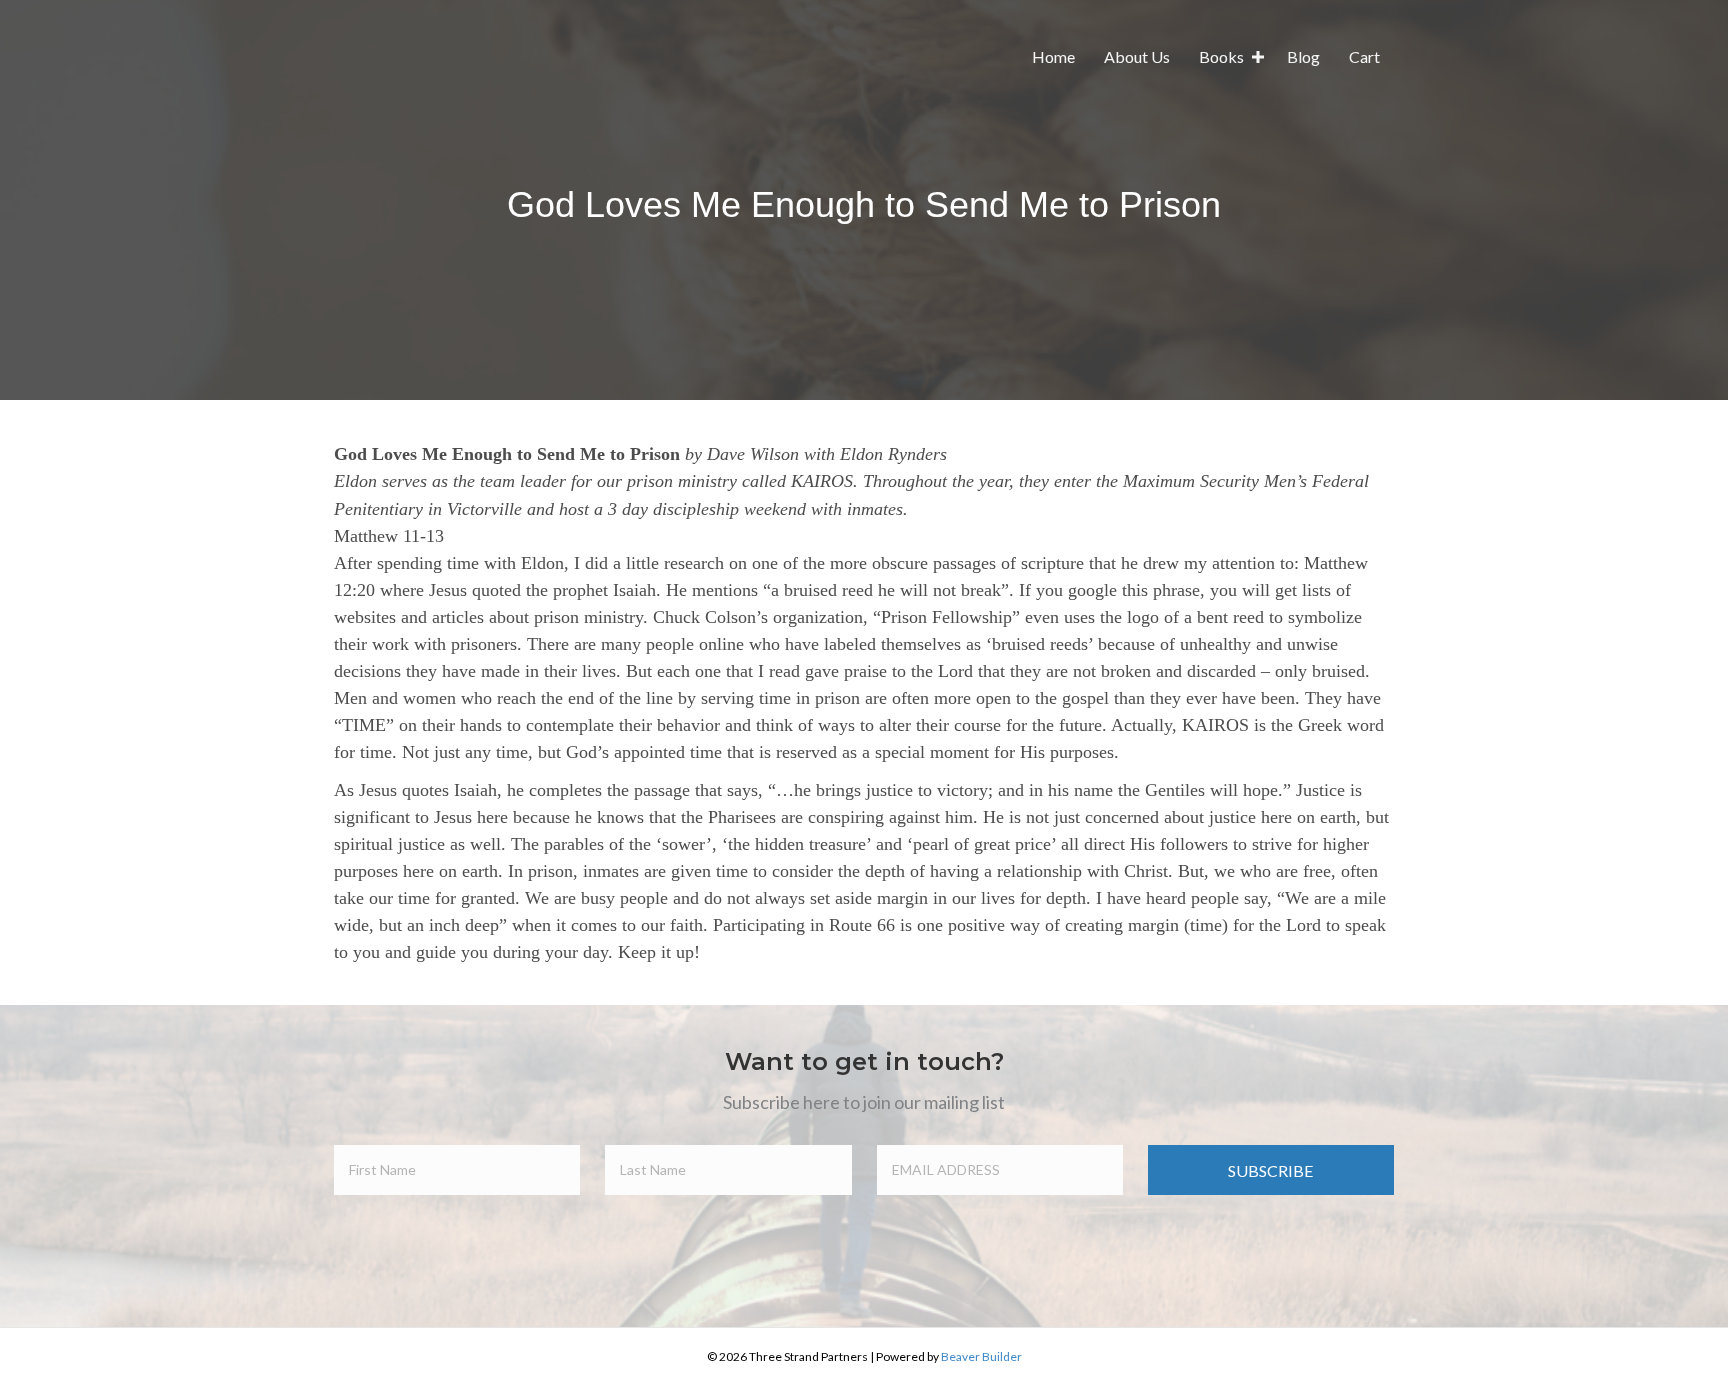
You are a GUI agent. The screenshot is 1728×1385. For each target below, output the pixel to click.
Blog (1303, 56)
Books (1221, 56)
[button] (1258, 57)
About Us (1137, 56)
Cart (1364, 56)
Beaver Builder (981, 1356)
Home (1053, 56)
